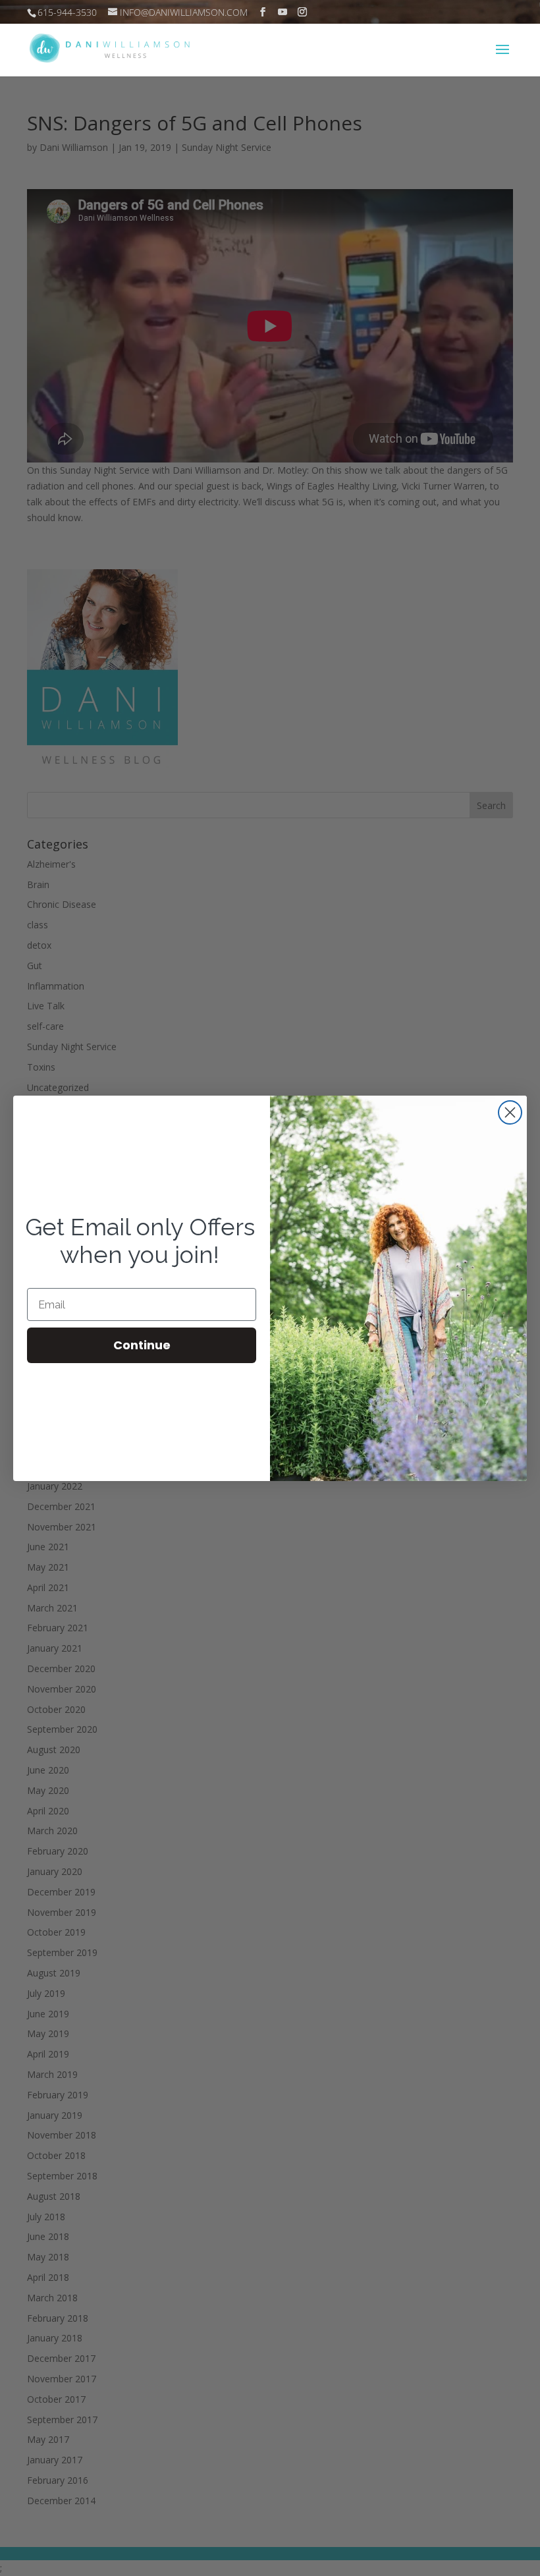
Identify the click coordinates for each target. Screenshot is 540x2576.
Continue (142, 1345)
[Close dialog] (510, 1112)
